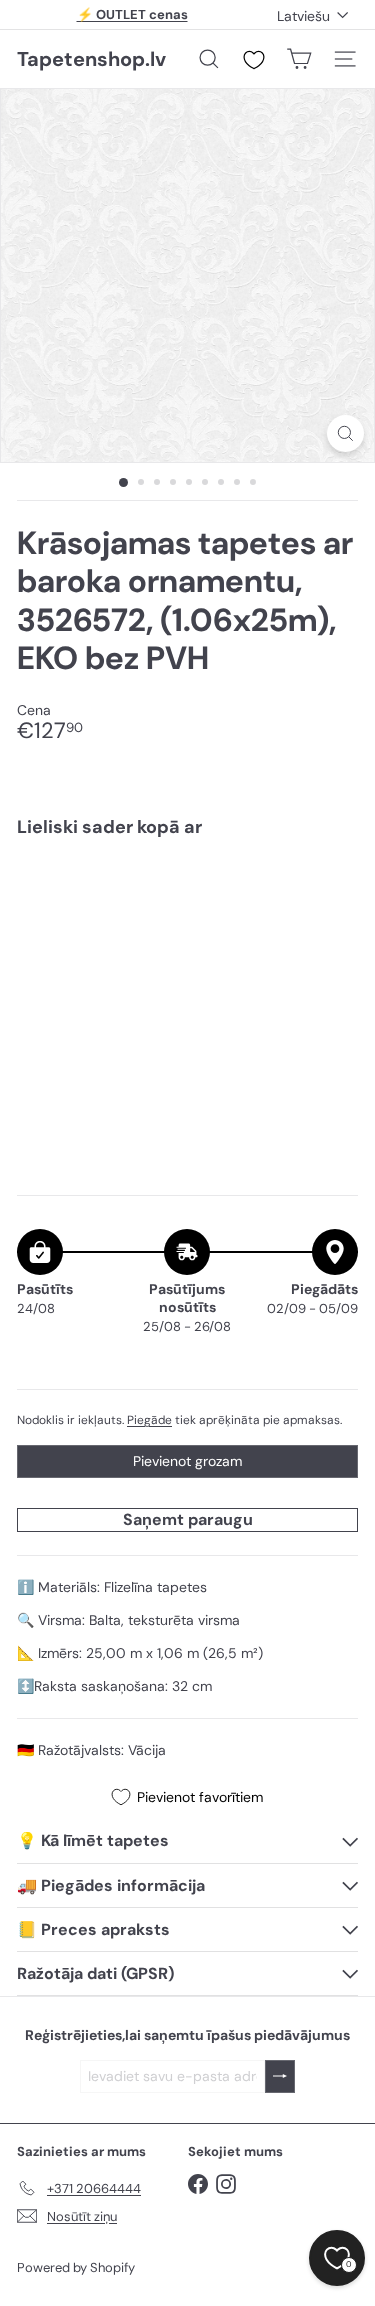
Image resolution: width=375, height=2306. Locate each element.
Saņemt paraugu (188, 1519)
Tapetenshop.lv (91, 59)
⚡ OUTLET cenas (132, 14)
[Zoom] (345, 433)
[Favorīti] (254, 60)
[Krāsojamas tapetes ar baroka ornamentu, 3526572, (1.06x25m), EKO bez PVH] (187, 921)
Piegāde (149, 1420)
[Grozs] (299, 59)
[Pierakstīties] (280, 2076)
